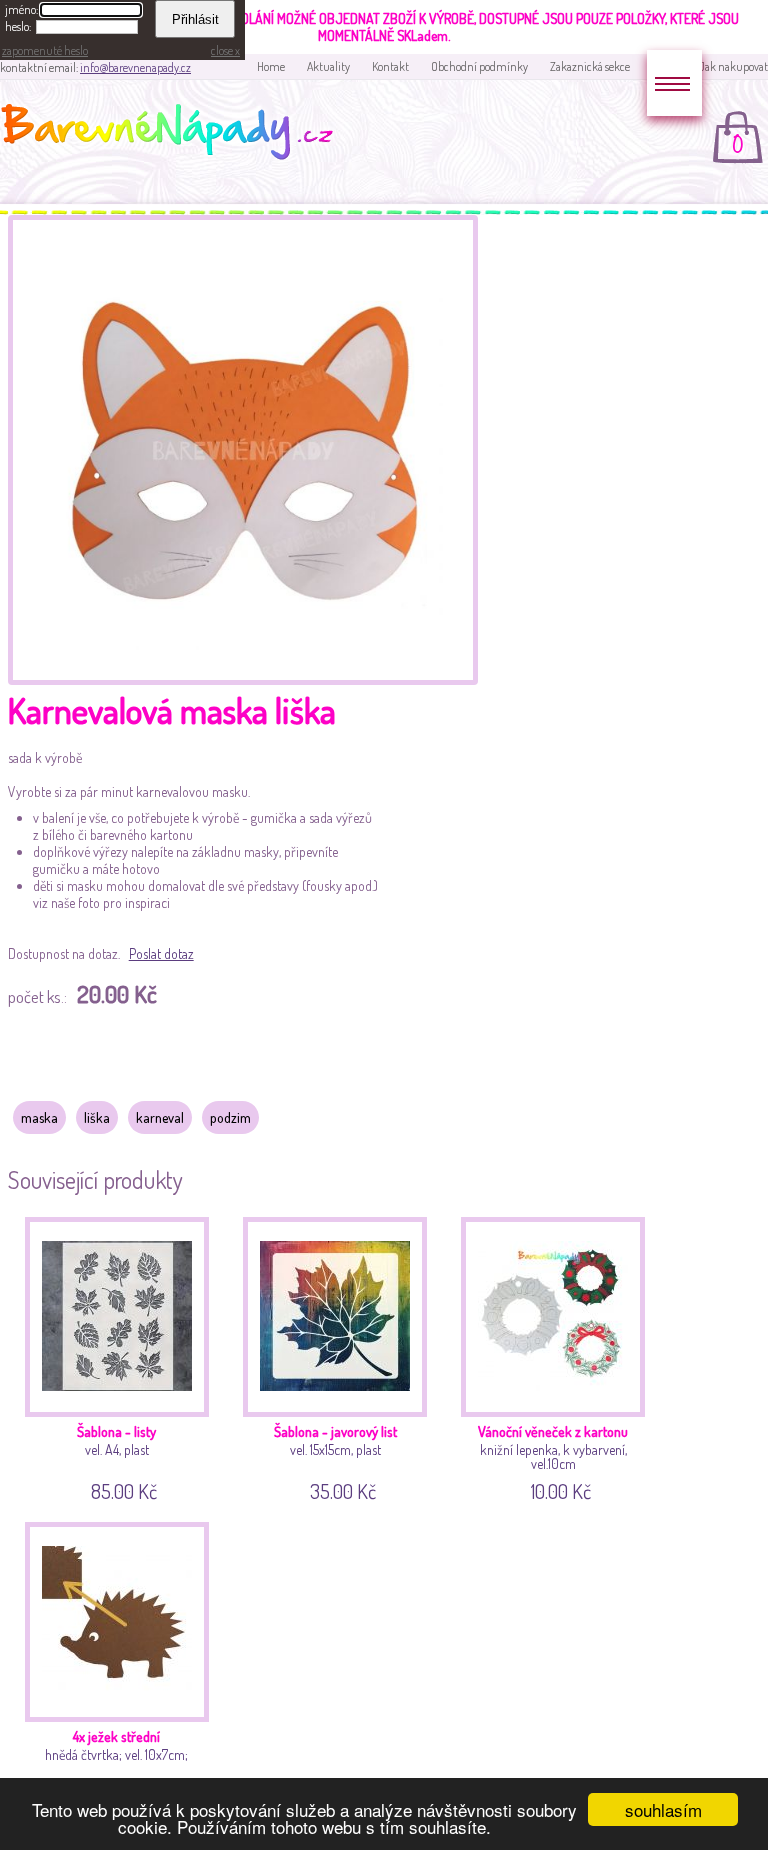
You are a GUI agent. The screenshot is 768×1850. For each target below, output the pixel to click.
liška (97, 1117)
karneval (160, 1117)
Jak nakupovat (733, 66)
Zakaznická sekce (590, 66)
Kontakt (390, 66)
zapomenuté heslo (45, 50)
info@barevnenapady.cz (135, 67)
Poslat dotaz (161, 953)
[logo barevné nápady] (173, 135)
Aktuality (328, 66)
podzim (230, 1117)
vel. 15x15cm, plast (335, 1460)
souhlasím (663, 1809)
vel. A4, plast (117, 1460)
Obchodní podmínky (479, 66)
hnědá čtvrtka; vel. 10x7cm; (116, 1765)
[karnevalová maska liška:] (243, 679)
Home (271, 66)
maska (39, 1117)
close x (225, 50)
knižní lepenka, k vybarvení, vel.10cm (553, 1460)
